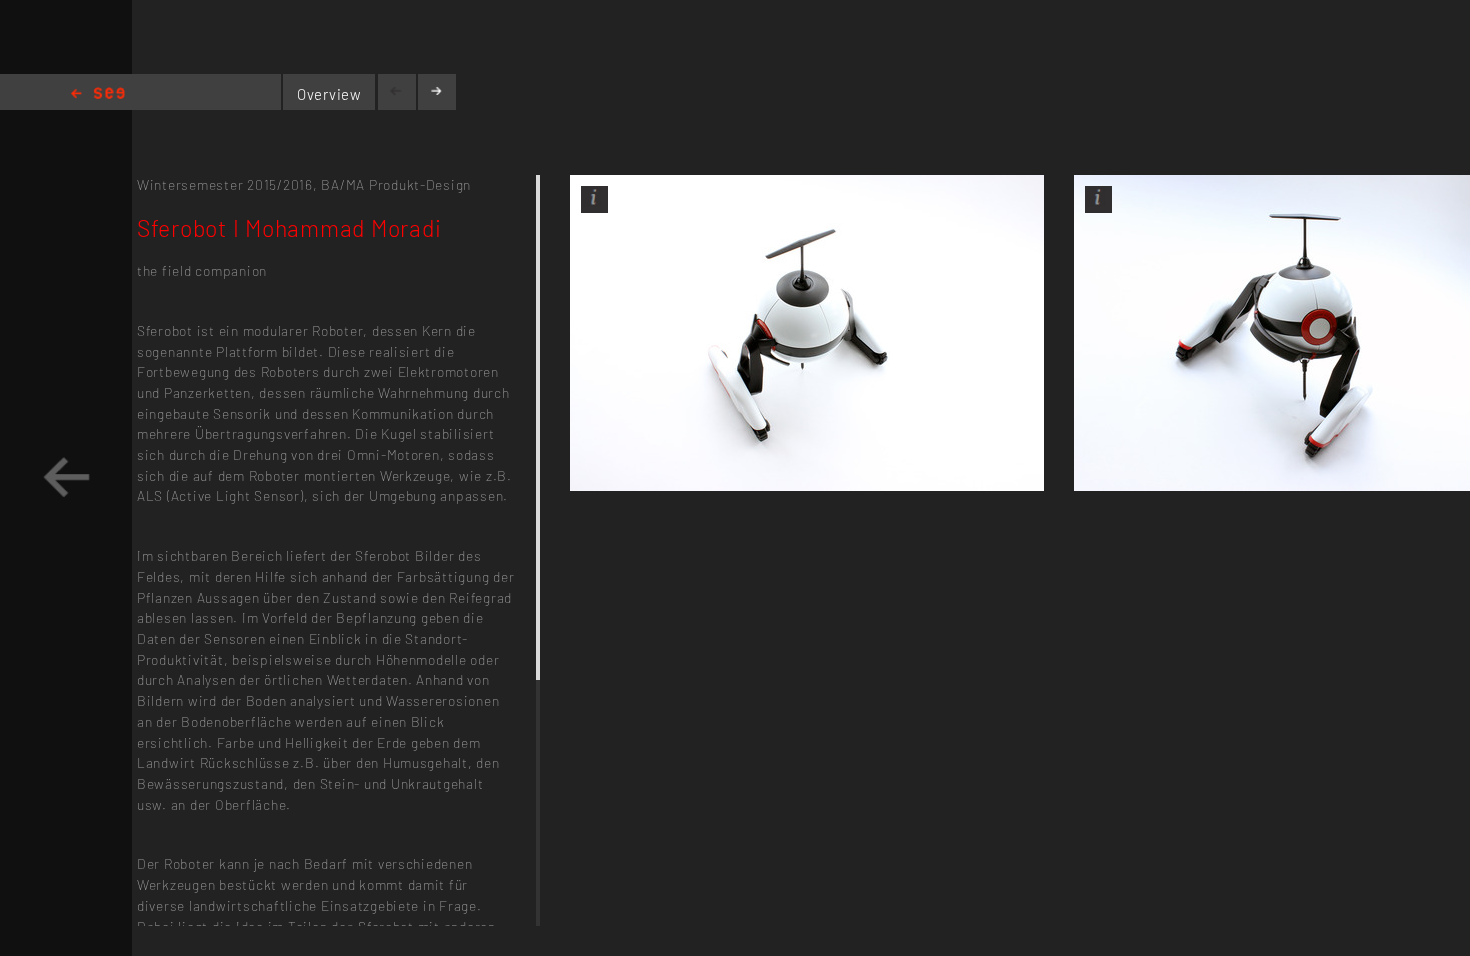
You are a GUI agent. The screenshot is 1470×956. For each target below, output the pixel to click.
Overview (329, 94)
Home (98, 94)
